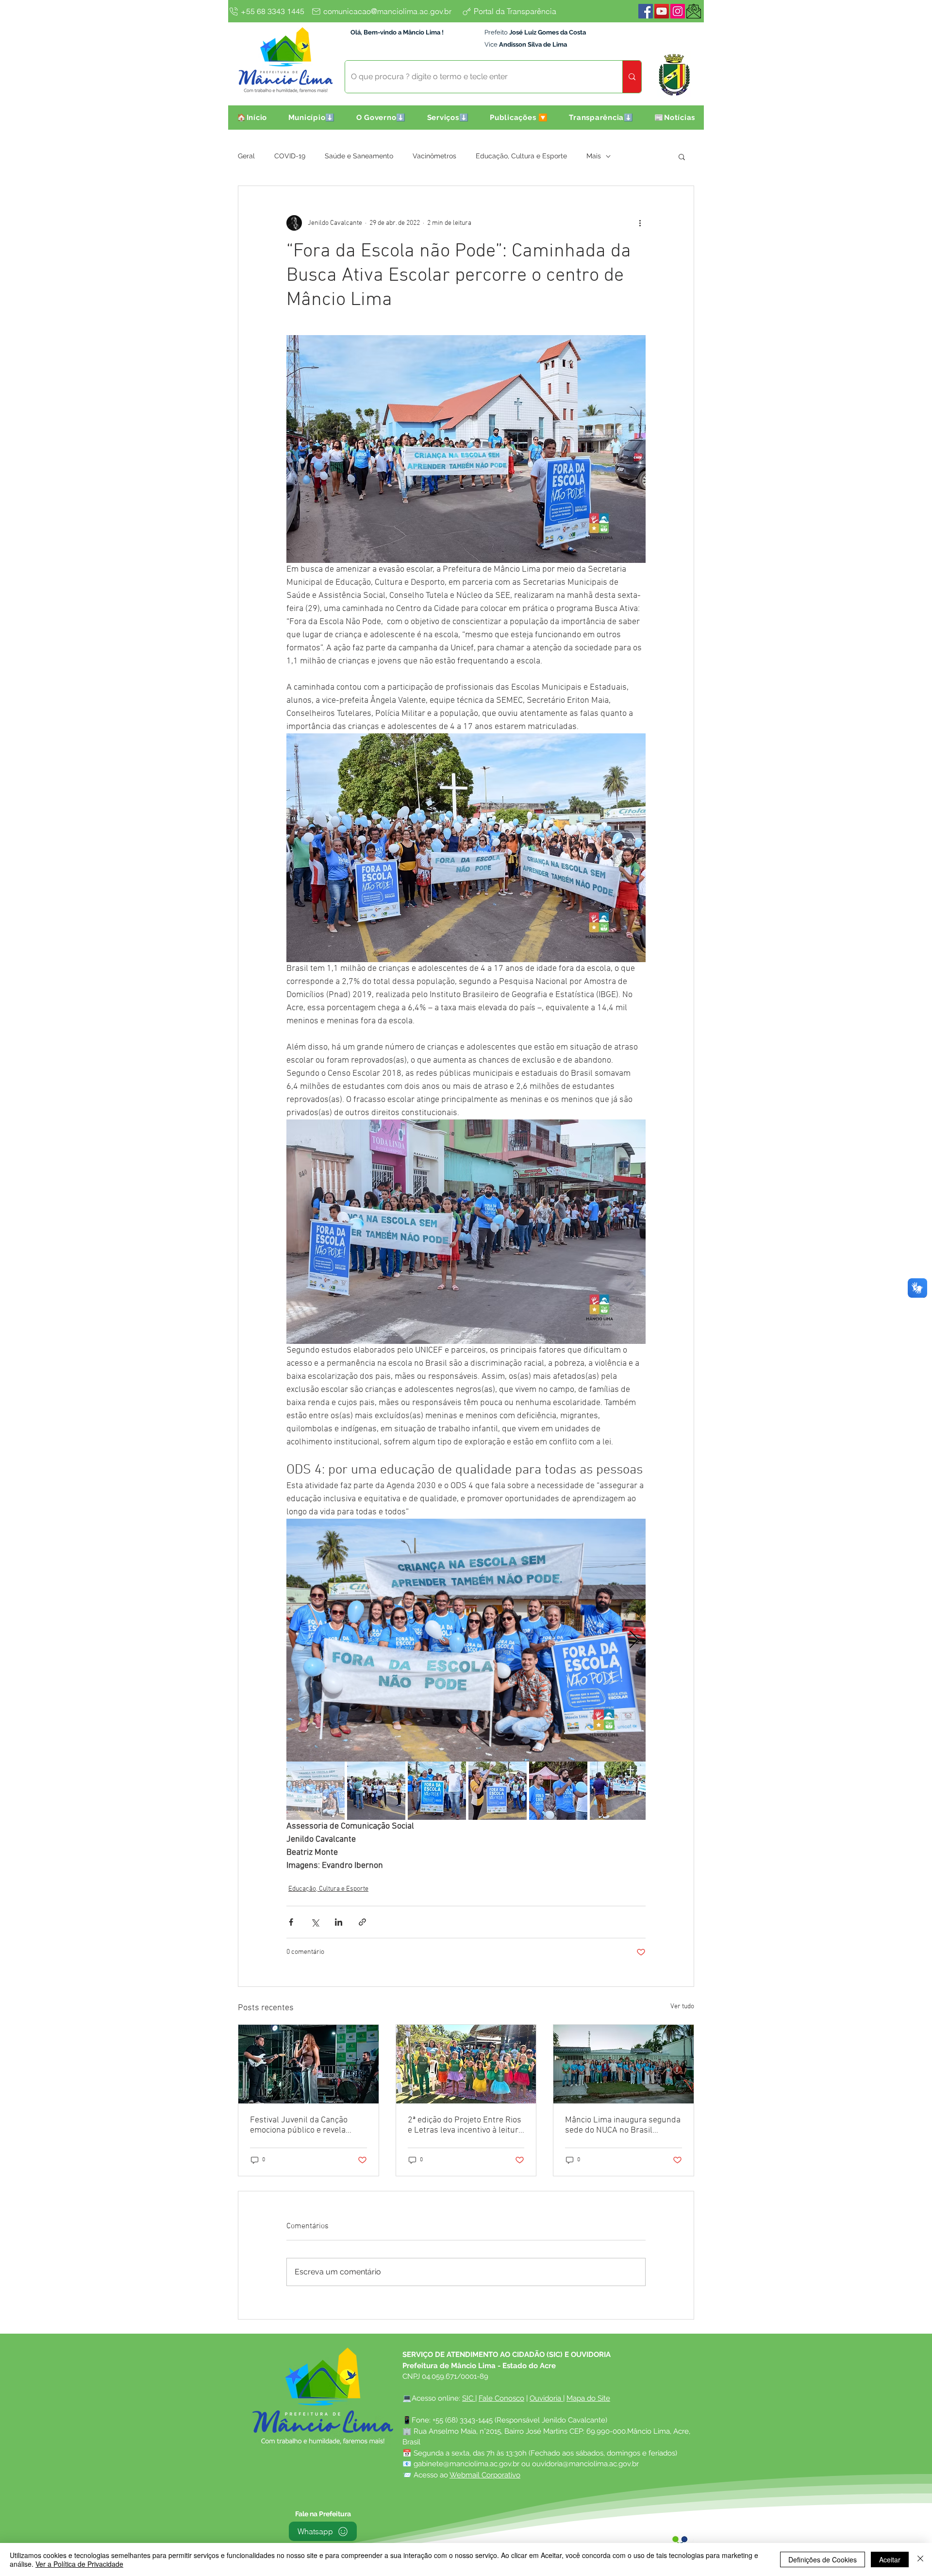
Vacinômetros (434, 156)
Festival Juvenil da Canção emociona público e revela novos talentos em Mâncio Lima (308, 2125)
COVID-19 (290, 156)
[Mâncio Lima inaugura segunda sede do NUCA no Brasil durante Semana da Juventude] (624, 2064)
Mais (594, 156)
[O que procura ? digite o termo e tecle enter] (632, 77)
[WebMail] (694, 11)
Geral (246, 156)
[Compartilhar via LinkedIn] (339, 1922)
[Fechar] (920, 2559)
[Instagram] (678, 11)
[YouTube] (662, 11)
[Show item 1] (316, 1791)
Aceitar (890, 2559)
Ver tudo (682, 2007)
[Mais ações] (640, 223)
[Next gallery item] (634, 1640)
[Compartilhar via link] (362, 1922)
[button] (312, 118)
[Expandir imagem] (466, 1640)
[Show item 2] (376, 1791)
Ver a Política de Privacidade (79, 2564)
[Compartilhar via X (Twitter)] (315, 1922)
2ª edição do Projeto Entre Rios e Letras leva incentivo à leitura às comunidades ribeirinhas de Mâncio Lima (465, 2125)
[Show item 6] (619, 1791)
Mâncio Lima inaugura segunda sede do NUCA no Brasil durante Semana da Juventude (623, 2125)
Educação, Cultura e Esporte (521, 156)
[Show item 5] (558, 1791)
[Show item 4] (498, 1791)
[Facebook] (646, 11)
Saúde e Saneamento (359, 156)
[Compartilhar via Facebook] (291, 1922)
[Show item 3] (437, 1791)
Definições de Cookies (823, 2559)
